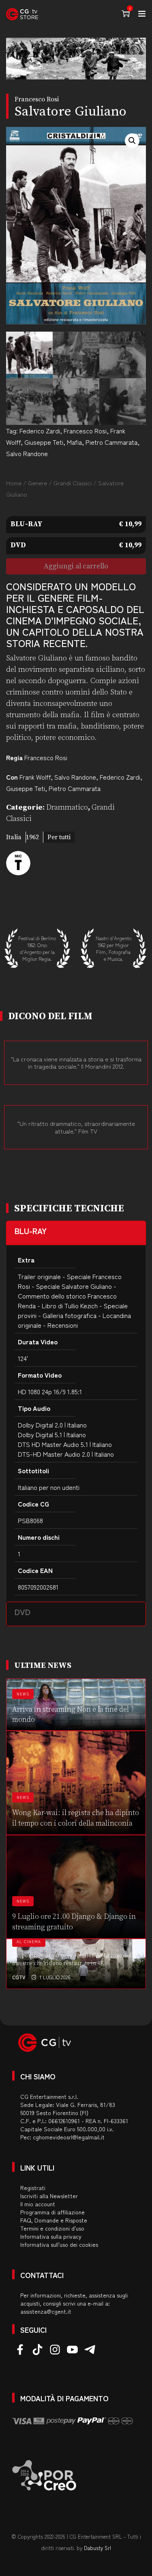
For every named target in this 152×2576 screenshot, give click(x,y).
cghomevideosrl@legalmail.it (69, 2137)
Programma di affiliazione (52, 2212)
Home (14, 483)
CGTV (19, 1977)
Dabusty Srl (97, 2548)
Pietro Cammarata (111, 442)
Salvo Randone (27, 453)
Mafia (74, 442)
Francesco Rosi (85, 431)
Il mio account (38, 2204)
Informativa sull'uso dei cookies (59, 2244)
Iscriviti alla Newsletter (49, 2196)
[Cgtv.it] (22, 14)
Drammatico (67, 807)
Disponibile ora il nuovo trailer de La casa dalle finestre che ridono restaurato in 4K (75, 1960)
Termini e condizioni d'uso (52, 2228)
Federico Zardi (40, 431)
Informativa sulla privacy (51, 2236)
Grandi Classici (73, 483)
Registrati (33, 2188)
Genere (37, 483)
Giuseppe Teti (44, 442)
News (23, 1694)
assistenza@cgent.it (46, 2311)
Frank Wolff (35, 777)
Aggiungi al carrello (76, 566)
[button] (132, 141)
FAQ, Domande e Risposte (54, 2220)
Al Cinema (29, 1942)
